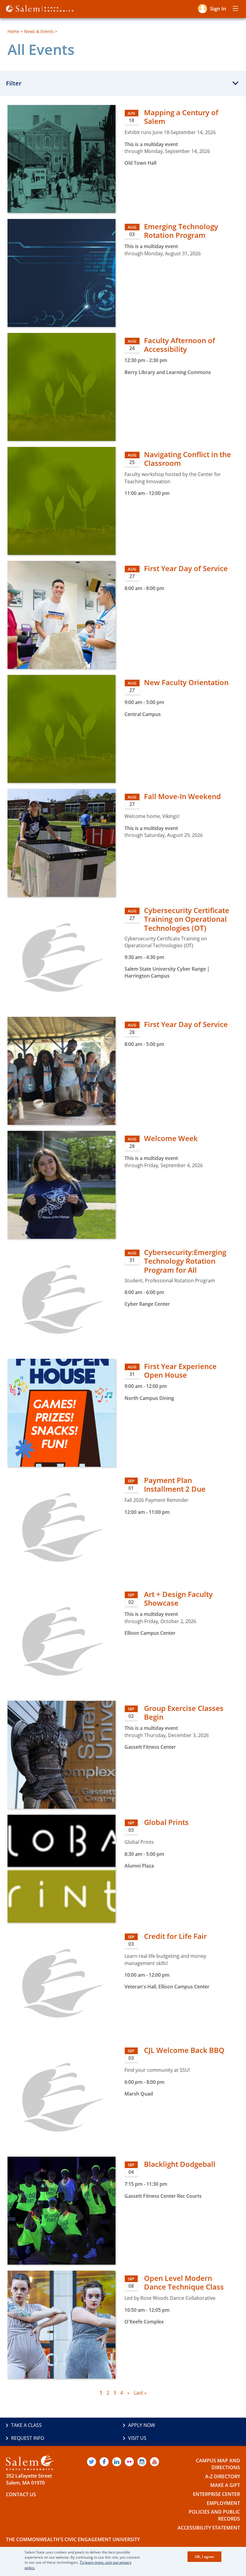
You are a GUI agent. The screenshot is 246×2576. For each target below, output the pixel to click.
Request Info (28, 2438)
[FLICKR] (129, 2462)
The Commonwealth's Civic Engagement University (73, 2539)
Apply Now (142, 2425)
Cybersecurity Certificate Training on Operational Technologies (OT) (187, 919)
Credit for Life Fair (175, 1936)
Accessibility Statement (209, 2528)
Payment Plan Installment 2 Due (175, 1484)
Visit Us (137, 2438)
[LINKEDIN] (117, 2462)
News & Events (39, 31)
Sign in (218, 9)
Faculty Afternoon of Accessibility (180, 345)
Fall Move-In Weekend (182, 796)
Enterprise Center (216, 2494)
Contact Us (21, 2494)
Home (13, 31)
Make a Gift (225, 2485)
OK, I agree (204, 2557)
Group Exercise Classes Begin (184, 1712)
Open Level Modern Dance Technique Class (184, 2282)
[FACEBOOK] (104, 2462)
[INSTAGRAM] (142, 2462)
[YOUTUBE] (154, 2462)
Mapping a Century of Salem (181, 117)
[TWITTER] (91, 2462)
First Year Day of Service (186, 568)
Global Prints (166, 1822)
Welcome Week (171, 1138)
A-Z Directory (223, 2476)
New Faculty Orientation (186, 682)
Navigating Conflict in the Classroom (187, 459)
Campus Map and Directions (218, 2464)
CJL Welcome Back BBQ (184, 2050)
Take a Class (26, 2425)
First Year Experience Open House (180, 1370)
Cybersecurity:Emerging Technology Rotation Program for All (185, 1261)
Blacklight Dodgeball (180, 2164)
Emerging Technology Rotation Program (181, 231)
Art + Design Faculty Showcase (178, 1598)
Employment (223, 2503)
